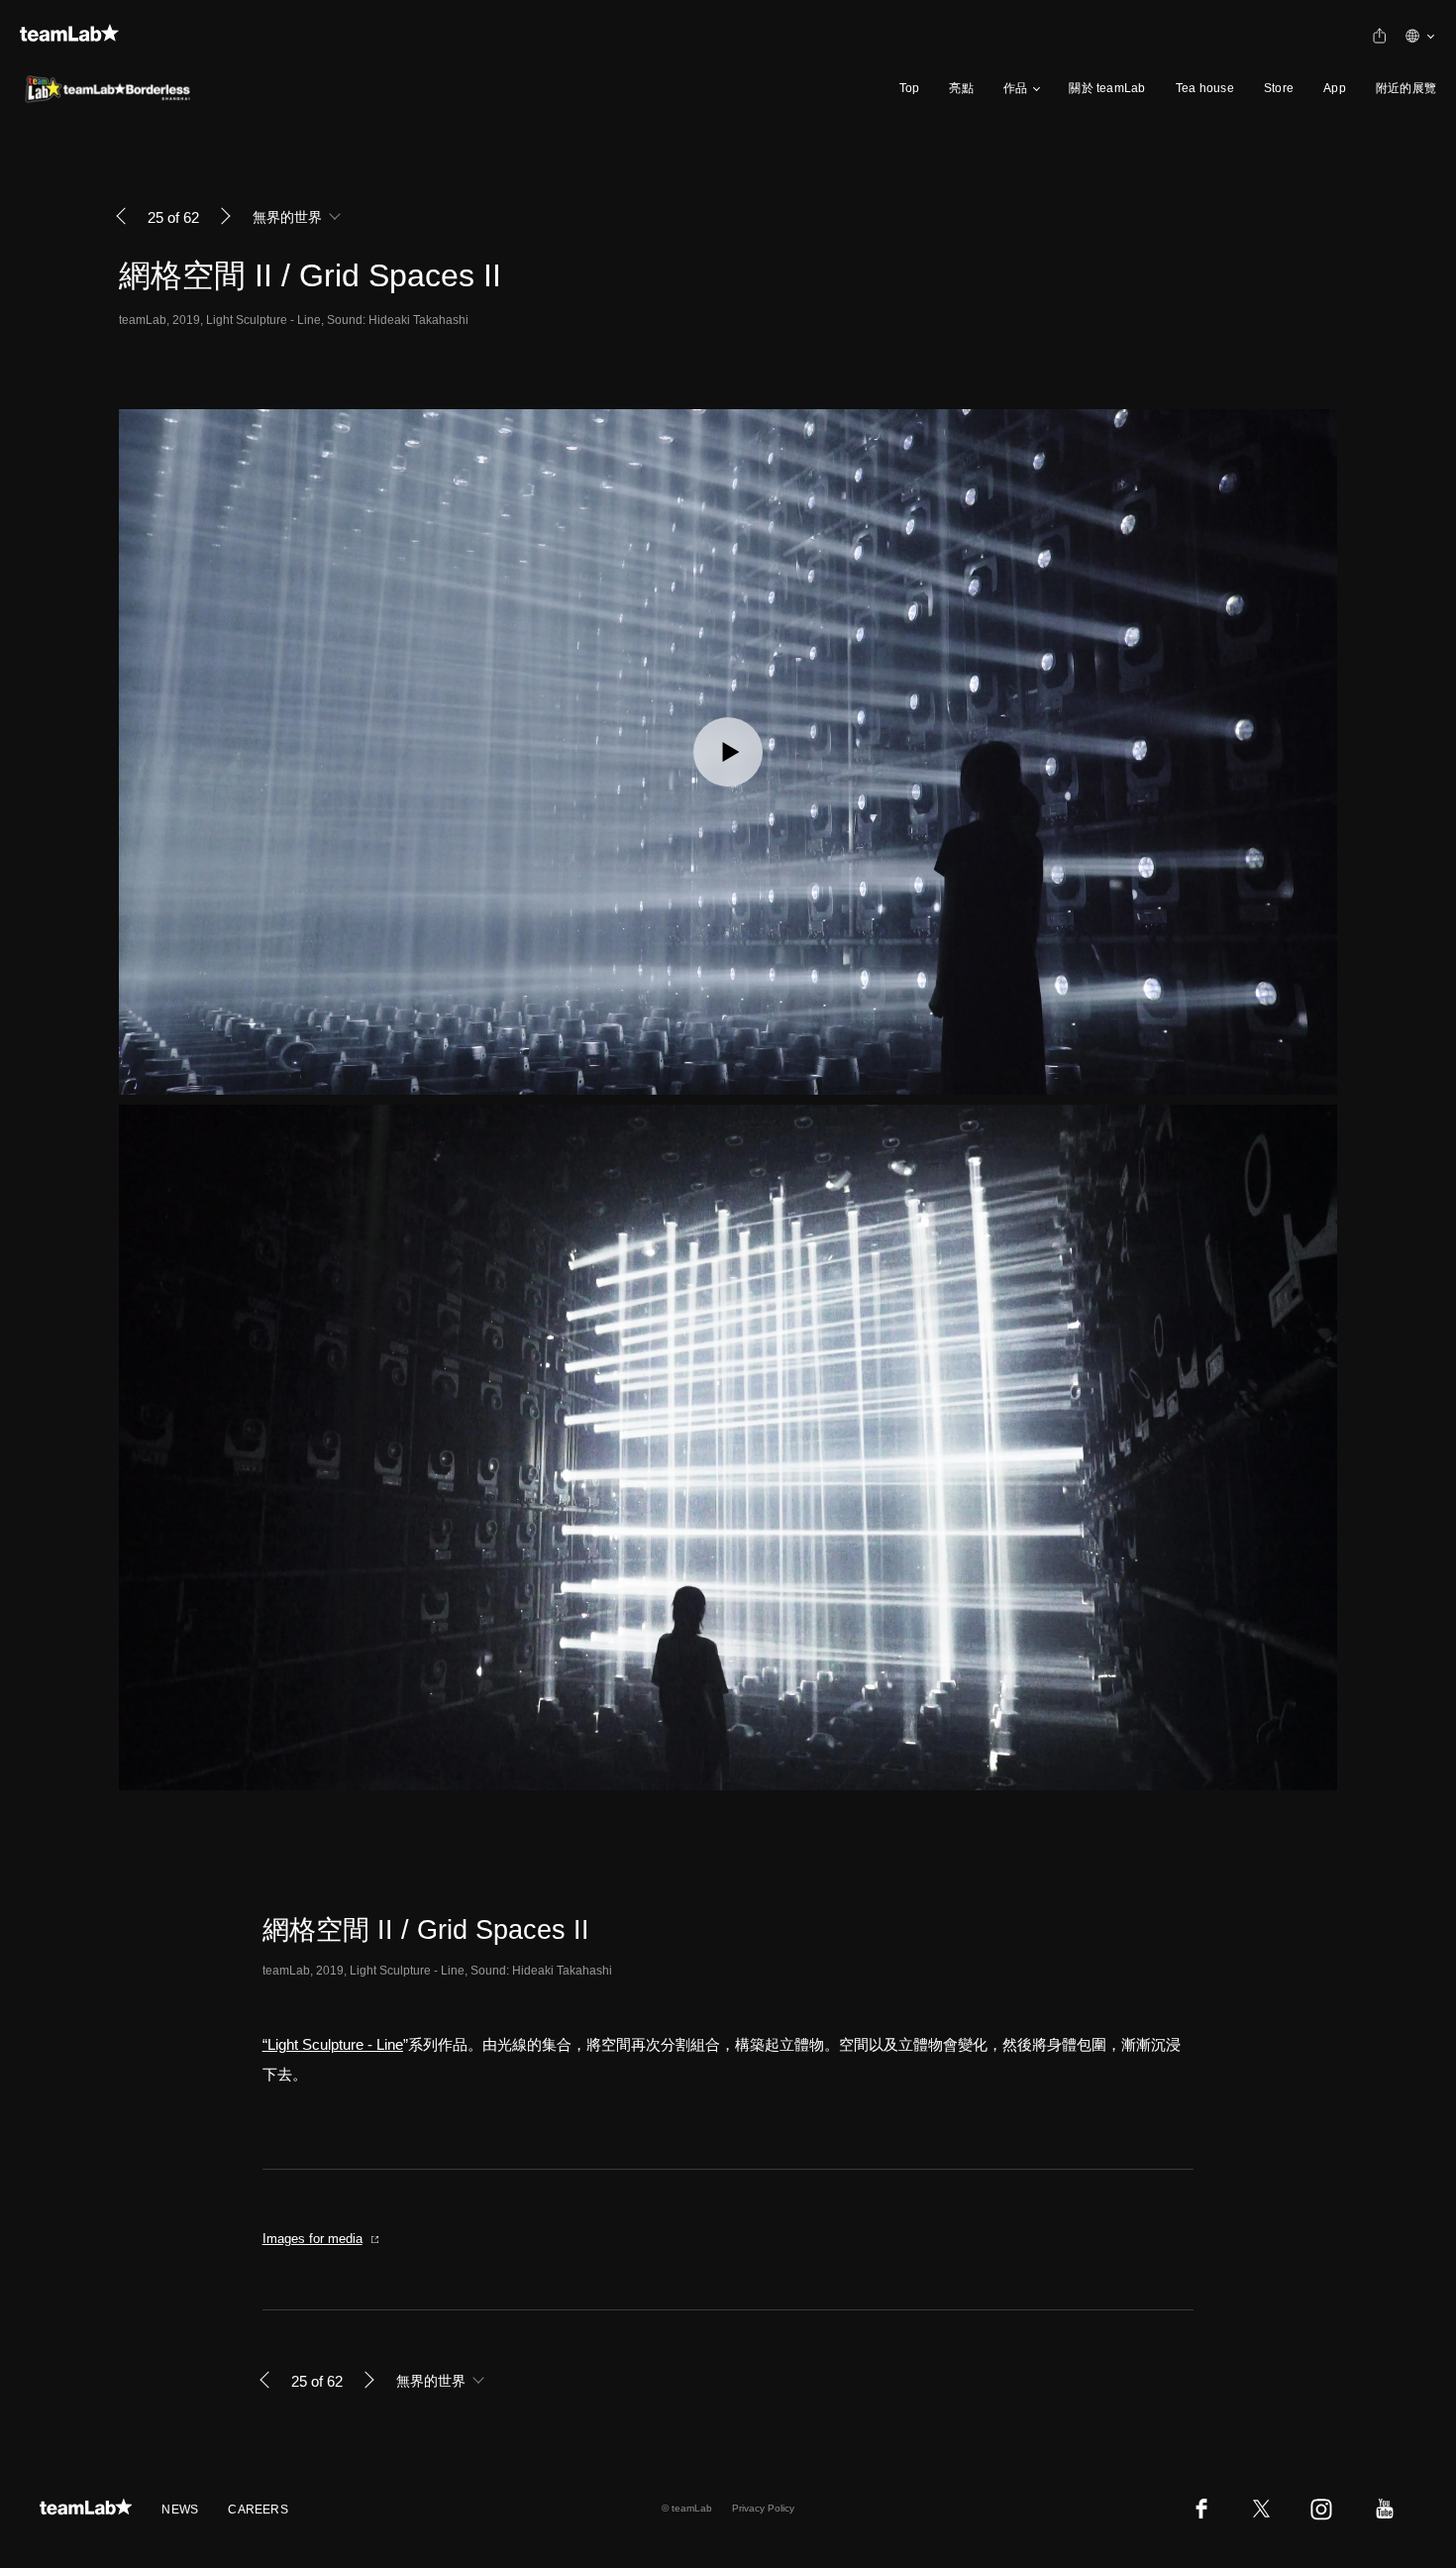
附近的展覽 (1406, 88)
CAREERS (258, 2510)
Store (1279, 88)
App (1335, 88)
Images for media (312, 2239)
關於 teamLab (1107, 88)
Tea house (1205, 88)
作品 (1015, 88)
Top (910, 88)
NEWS (180, 2510)
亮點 (961, 88)
